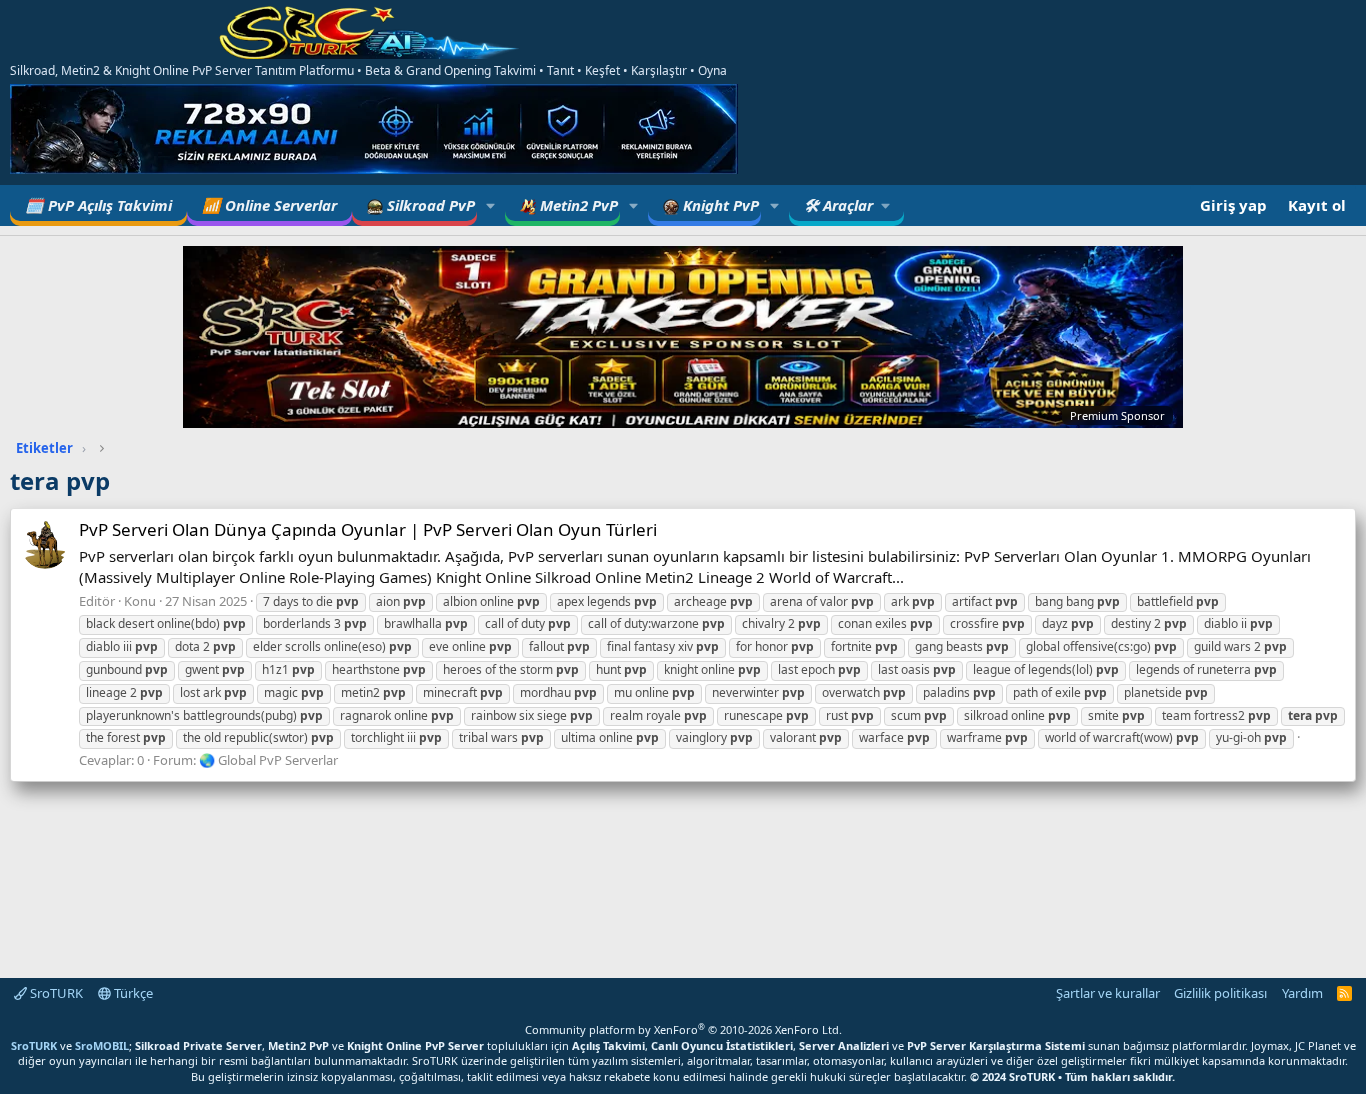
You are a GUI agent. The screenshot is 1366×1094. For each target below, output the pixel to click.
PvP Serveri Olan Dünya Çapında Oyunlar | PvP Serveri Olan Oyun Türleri (368, 529)
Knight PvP (719, 205)
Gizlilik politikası (1220, 993)
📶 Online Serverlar (269, 205)
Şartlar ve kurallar (1108, 993)
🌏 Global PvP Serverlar (268, 760)
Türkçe (132, 993)
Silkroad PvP (429, 205)
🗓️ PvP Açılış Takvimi (98, 205)
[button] (491, 205)
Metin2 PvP (577, 205)
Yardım (1302, 993)
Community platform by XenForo (683, 1029)
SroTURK (55, 993)
